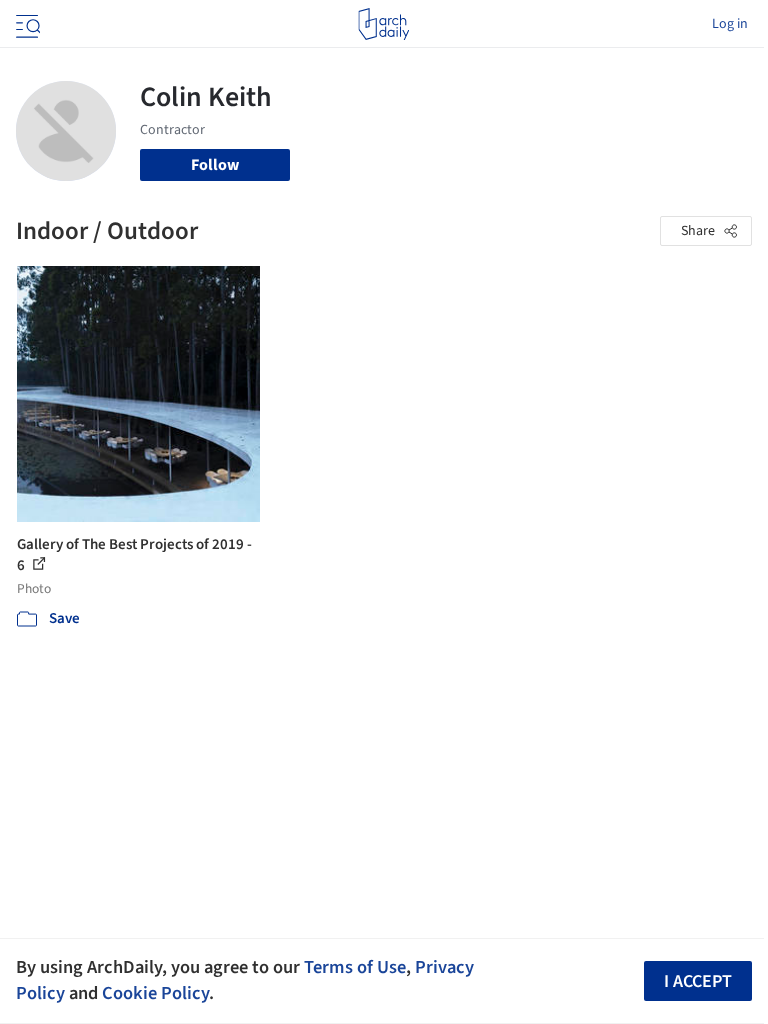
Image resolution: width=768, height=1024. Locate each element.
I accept (698, 981)
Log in (730, 24)
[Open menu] (26, 24)
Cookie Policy (155, 993)
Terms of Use (355, 967)
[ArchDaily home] (383, 24)
